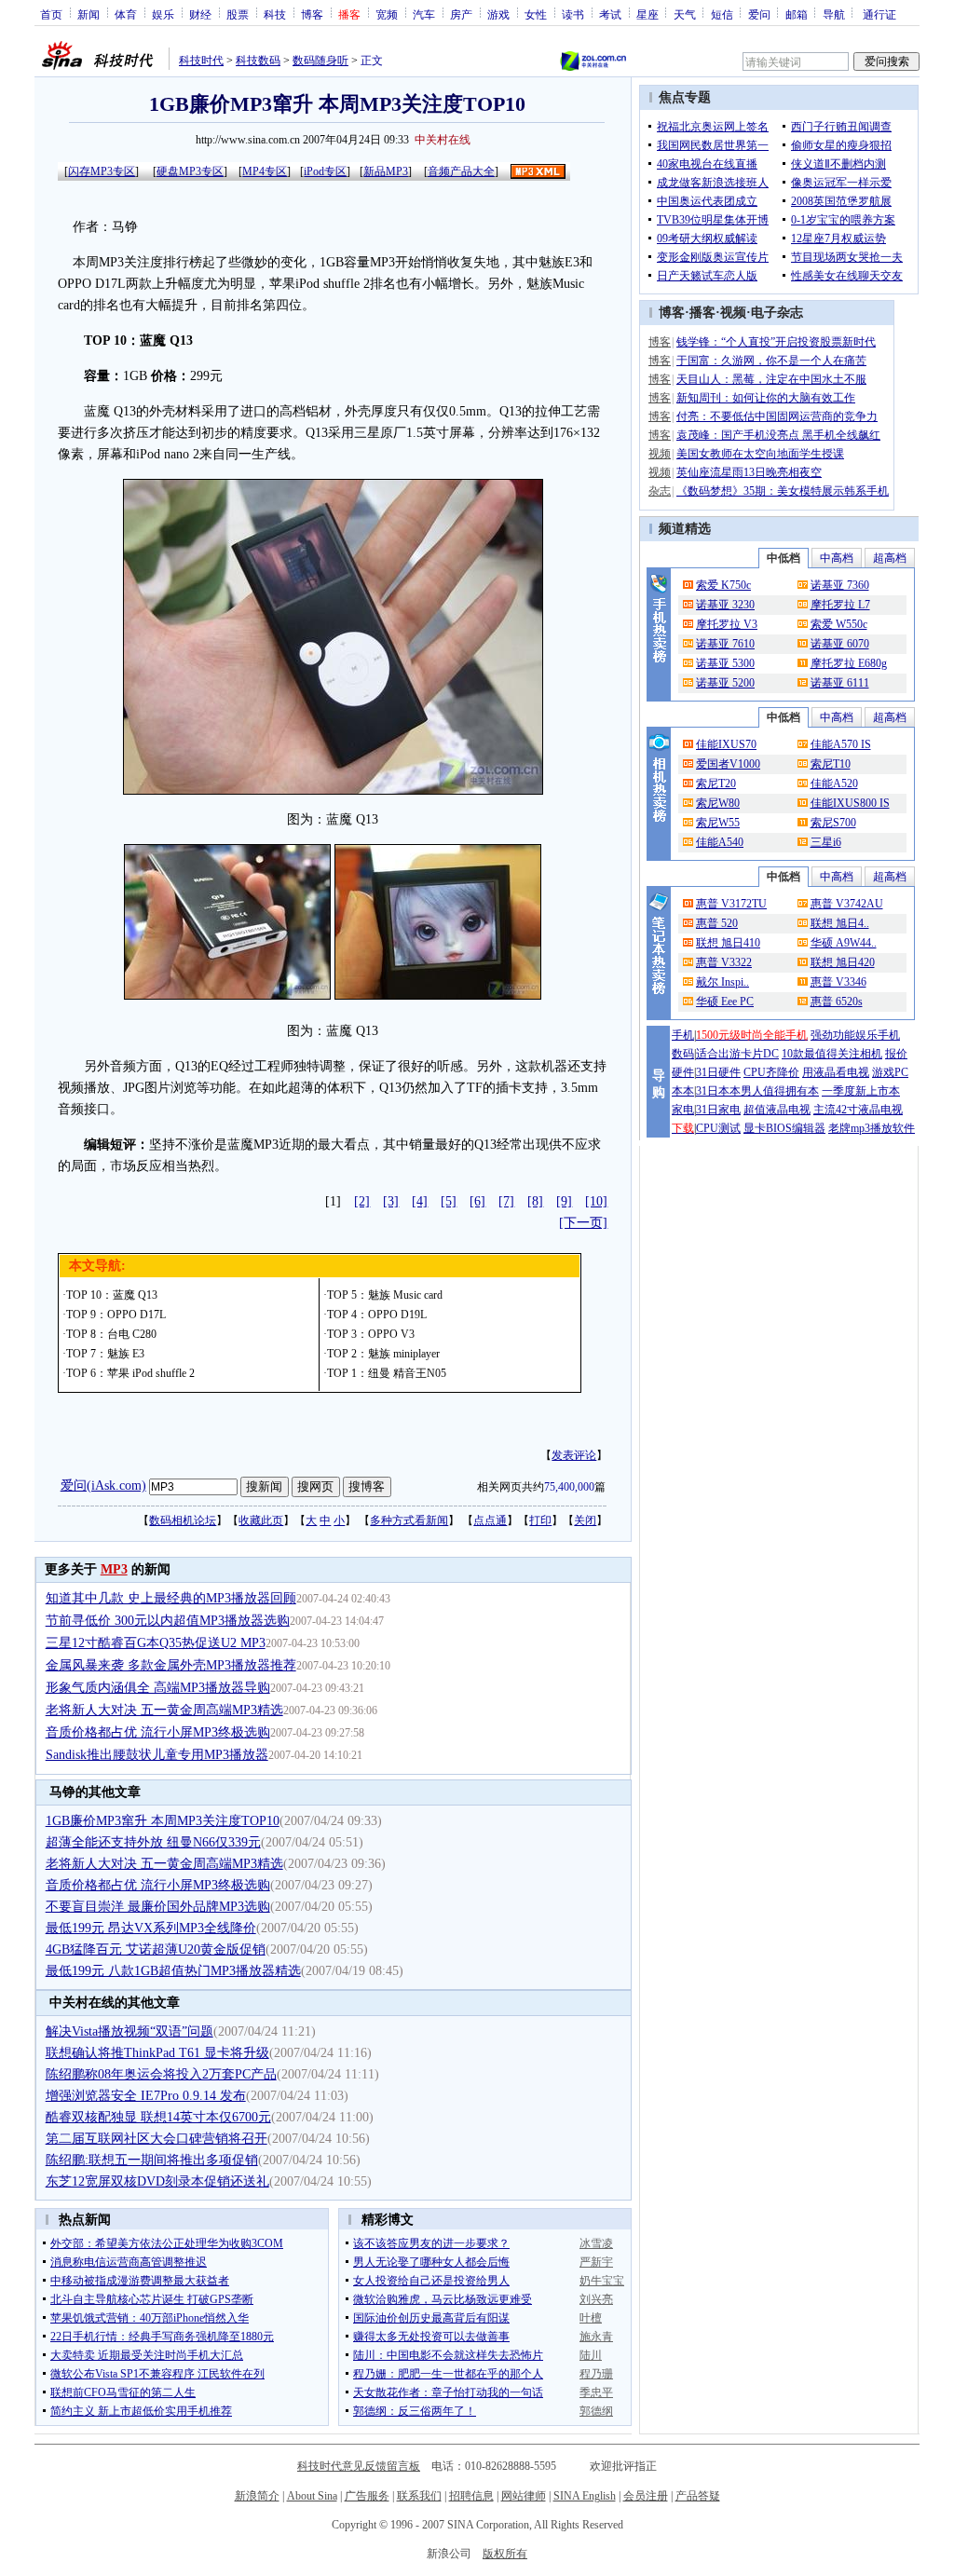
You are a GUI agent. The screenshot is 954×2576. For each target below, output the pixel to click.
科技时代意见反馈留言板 (359, 2466)
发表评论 (574, 1455)
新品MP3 (386, 171)
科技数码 (258, 61)
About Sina (312, 2496)
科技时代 (201, 61)
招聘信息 (471, 2496)
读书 (573, 14)
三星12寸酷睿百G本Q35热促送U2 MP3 (156, 1643)
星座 (647, 14)
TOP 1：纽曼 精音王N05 (387, 1373)
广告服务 (367, 2496)
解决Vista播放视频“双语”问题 (129, 2031)
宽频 (387, 14)
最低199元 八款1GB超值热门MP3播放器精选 (173, 1971)
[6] (477, 1201)
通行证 (879, 14)
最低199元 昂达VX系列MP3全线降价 (151, 1928)
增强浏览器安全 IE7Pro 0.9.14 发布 (146, 2096)
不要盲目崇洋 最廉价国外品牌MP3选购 (158, 1907)
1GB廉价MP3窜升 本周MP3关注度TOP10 (163, 1821)
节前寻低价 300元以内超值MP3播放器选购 (168, 1621)
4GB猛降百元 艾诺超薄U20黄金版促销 (156, 1949)
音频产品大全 (461, 171)
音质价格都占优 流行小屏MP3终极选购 (158, 1732)
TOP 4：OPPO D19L (377, 1315)
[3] (391, 1201)
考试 (610, 14)
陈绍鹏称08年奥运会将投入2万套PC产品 (161, 2074)
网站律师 (524, 2496)
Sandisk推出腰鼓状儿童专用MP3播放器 (157, 1755)
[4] (420, 1201)
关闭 (585, 1520)
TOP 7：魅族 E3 (105, 1354)
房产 (461, 14)
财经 (200, 14)
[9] (564, 1201)
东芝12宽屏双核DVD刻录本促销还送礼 (157, 2181)
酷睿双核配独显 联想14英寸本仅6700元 (158, 2117)
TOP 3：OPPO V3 (371, 1334)
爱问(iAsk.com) (103, 1486)
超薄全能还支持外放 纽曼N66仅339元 (153, 1842)
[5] (449, 1201)
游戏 (498, 14)
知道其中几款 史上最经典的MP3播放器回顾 (171, 1598)
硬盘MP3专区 (190, 171)
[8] (535, 1201)
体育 (126, 14)
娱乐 (163, 14)
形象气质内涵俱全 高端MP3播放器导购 (158, 1688)
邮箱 (797, 14)
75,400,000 (569, 1487)
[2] (362, 1201)
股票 (238, 14)
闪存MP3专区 (102, 171)
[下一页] (583, 1223)
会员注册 (646, 2496)
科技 (275, 14)
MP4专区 (265, 171)
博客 (312, 14)
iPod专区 (325, 171)
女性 (536, 14)
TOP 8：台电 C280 (111, 1334)
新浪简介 (257, 2496)
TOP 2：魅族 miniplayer (383, 1354)
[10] (596, 1201)
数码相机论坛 (183, 1520)
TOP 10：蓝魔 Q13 (112, 1295)
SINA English (585, 2496)
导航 (834, 14)
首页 (51, 14)
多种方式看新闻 (409, 1520)
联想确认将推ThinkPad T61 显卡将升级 (157, 2053)
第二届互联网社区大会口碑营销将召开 (157, 2139)
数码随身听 (320, 61)
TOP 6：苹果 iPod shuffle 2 (130, 1373)
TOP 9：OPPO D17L (116, 1315)
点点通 (490, 1520)
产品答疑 (698, 2496)
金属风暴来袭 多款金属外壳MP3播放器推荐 (171, 1665)
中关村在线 (443, 140)
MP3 (114, 1569)
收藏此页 (261, 1520)
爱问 (759, 14)
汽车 (424, 14)
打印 (540, 1520)
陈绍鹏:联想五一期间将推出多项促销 (152, 2160)
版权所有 (505, 2554)
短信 (722, 14)
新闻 (89, 14)
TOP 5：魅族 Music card (385, 1295)
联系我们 (419, 2496)
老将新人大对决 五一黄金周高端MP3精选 (164, 1710)
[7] (506, 1201)
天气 (685, 14)
